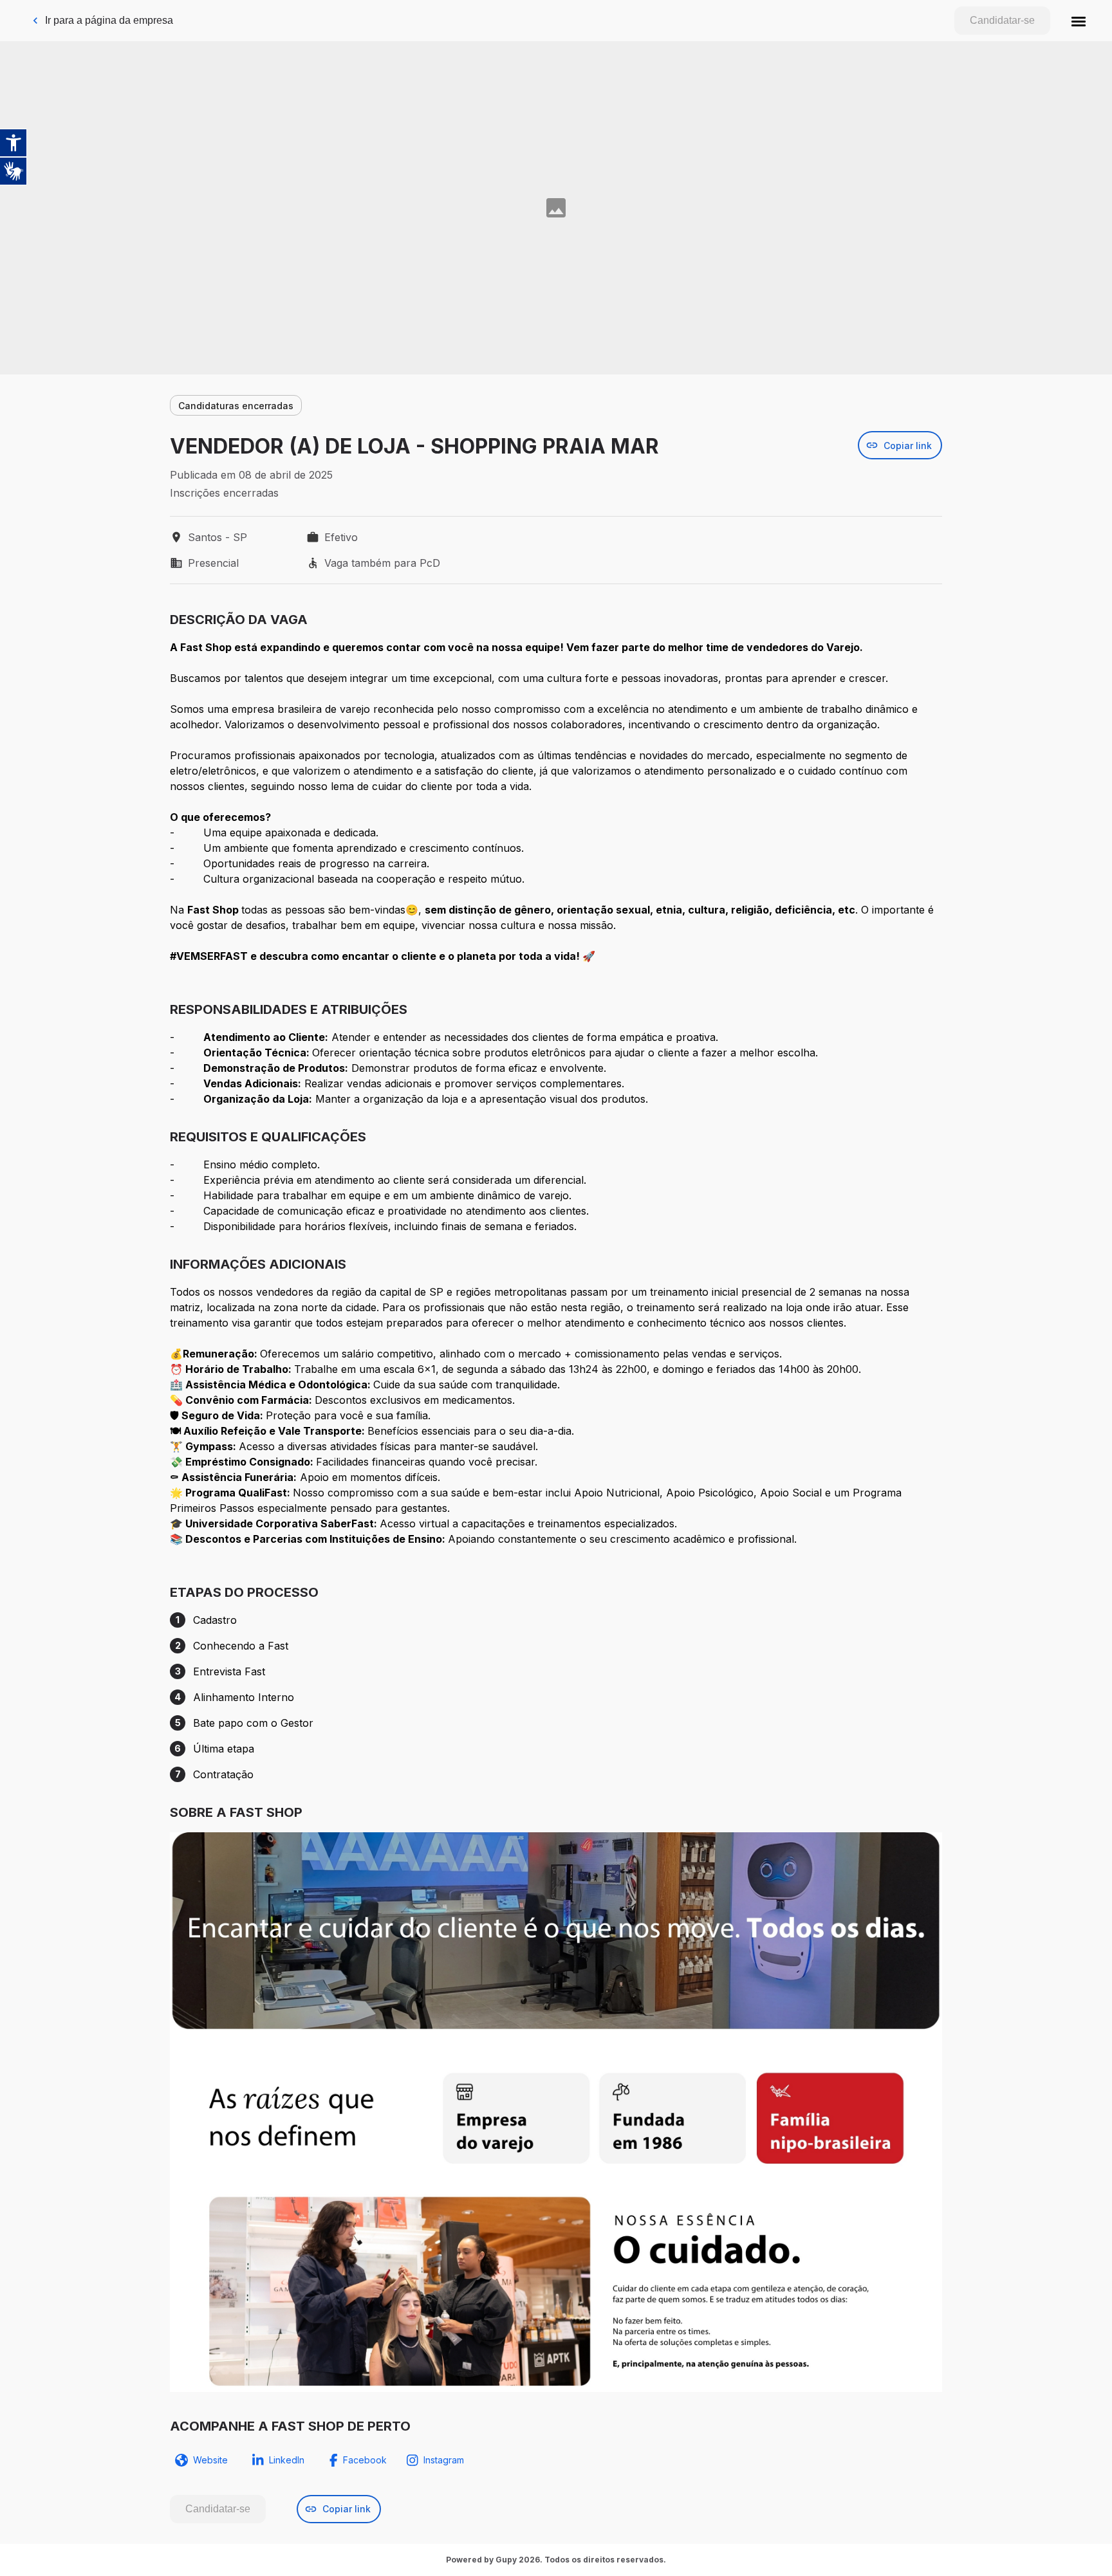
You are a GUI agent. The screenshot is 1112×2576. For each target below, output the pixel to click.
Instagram (444, 2460)
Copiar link (908, 446)
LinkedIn (287, 2460)
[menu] (1079, 21)
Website (210, 2460)
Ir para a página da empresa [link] (109, 20)
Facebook (365, 2460)
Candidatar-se (1002, 20)
